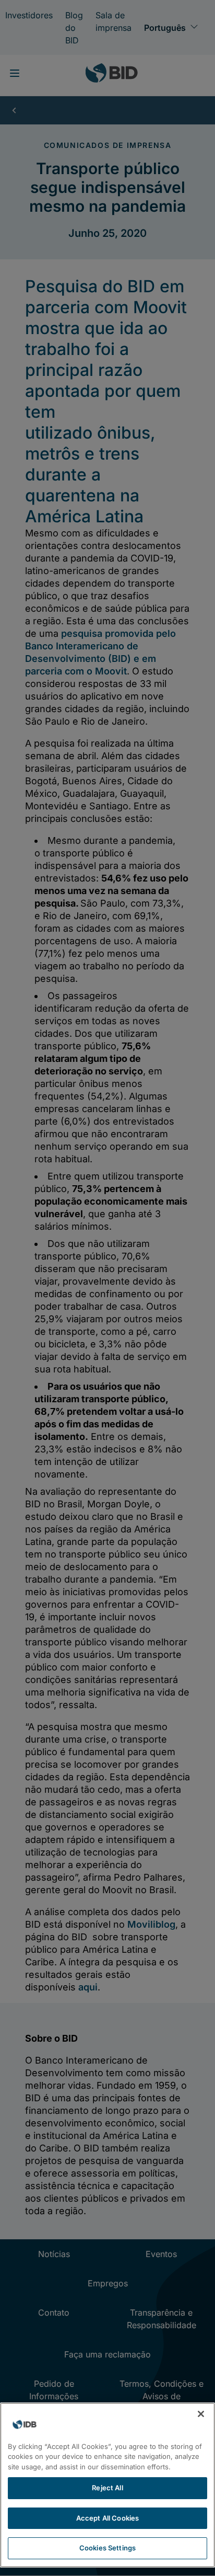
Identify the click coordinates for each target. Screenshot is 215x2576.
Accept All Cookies (107, 2518)
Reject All (107, 2488)
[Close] (201, 2414)
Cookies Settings (107, 2548)
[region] (107, 2485)
